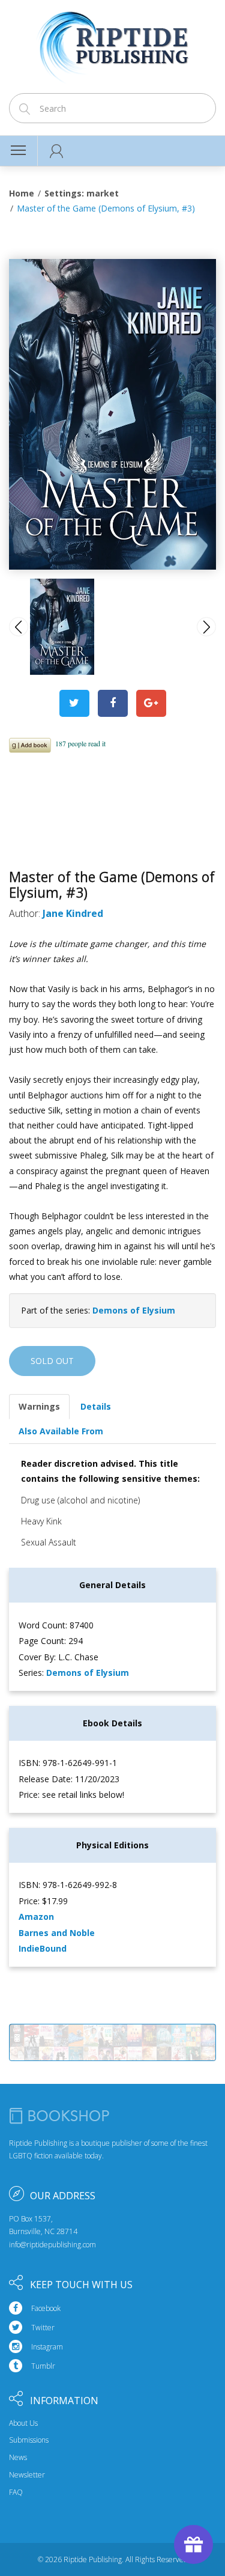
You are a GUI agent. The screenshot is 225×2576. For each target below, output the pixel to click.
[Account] (57, 151)
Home (22, 193)
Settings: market (82, 193)
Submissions (29, 2440)
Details (96, 1406)
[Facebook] (113, 703)
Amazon (36, 1917)
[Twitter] (74, 703)
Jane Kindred (73, 913)
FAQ (16, 2492)
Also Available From (61, 1431)
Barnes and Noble (57, 1933)
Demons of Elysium (134, 1310)
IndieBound (43, 1948)
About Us (23, 2423)
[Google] (151, 703)
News (18, 2458)
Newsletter (27, 2475)
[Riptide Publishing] (112, 43)
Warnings (39, 1406)
